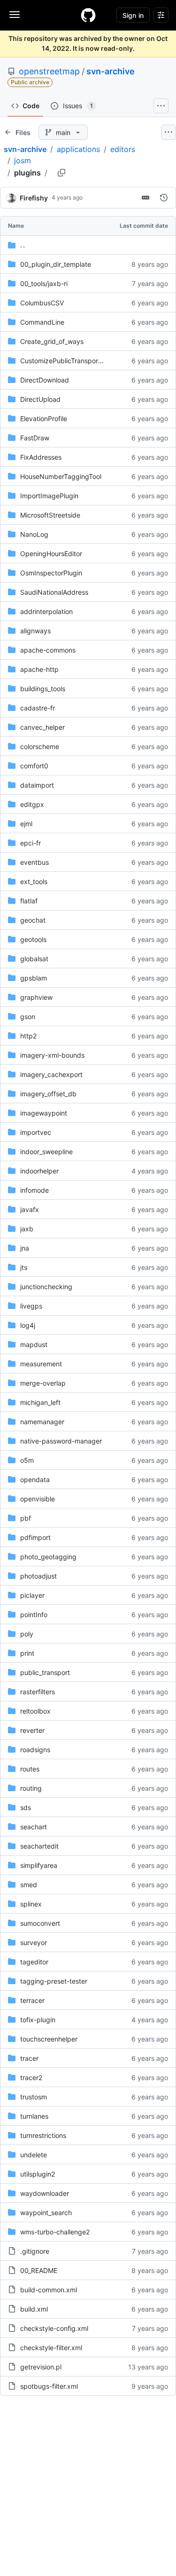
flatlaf (29, 901)
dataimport (37, 785)
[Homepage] (88, 15)
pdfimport (35, 1537)
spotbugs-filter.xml (49, 2386)
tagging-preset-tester (54, 1981)
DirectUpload (40, 399)
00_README (39, 2270)
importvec (36, 1132)
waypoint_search (46, 2213)
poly (27, 1634)
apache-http (39, 669)
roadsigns (35, 1750)
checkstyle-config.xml (54, 2328)
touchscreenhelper (49, 2039)
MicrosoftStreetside (50, 515)
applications (78, 149)
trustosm (34, 2097)
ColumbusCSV (42, 303)
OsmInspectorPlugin (51, 573)
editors (123, 149)
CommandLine (42, 322)
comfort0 (34, 766)
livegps (31, 1306)
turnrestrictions (43, 2135)
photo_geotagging (48, 1557)
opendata (35, 1479)
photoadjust (38, 1576)
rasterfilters (38, 1692)
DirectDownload (45, 380)
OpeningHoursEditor (51, 554)
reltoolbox (35, 1711)
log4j (28, 1325)
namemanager (42, 1422)
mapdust (34, 1344)
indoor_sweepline (46, 1152)
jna (25, 1248)
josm (23, 160)
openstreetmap (49, 71)
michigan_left (40, 1402)
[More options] (168, 132)
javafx (30, 1209)
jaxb (27, 1229)
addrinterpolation (46, 611)
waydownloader (45, 2193)
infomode (34, 1190)
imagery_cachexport (51, 1074)
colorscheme (40, 746)
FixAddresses (41, 457)
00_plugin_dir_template (56, 264)
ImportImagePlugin (49, 496)
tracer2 (31, 2078)
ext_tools (34, 881)
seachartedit (39, 1846)
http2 (28, 1036)
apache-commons (48, 650)
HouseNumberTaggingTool (61, 476)
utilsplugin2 (38, 2174)
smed (29, 1885)
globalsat (34, 959)
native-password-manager (61, 1441)
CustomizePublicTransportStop (68, 361)
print (27, 1653)
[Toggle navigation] (15, 15)
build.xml (34, 2309)
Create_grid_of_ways (52, 341)
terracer (32, 2000)
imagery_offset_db (48, 1094)
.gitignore (35, 2251)
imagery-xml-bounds (52, 1055)
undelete (34, 2155)
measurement (41, 1364)
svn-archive (111, 71)
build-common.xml (49, 2290)
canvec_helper (42, 727)
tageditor (34, 1962)
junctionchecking (46, 1287)
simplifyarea (39, 1865)
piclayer (32, 1595)
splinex (31, 1904)
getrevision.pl (41, 2367)
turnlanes (34, 2116)
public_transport (45, 1672)
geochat (33, 920)
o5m (27, 1460)
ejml (26, 824)
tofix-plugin (38, 2020)
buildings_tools (43, 689)
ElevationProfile (44, 419)
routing (31, 1788)
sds (26, 1807)
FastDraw (35, 438)
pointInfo (34, 1615)
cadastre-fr (38, 708)
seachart (34, 1827)
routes (30, 1769)
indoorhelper (39, 1171)
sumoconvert (40, 1923)
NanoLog (34, 534)
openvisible (38, 1499)
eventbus (34, 862)
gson (28, 1017)
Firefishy (34, 198)
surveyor (34, 1942)
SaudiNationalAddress (54, 592)
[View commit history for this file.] (164, 198)
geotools (33, 939)
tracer (29, 2058)
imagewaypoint (44, 1113)
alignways (35, 631)
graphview (36, 997)
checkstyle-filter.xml (51, 2348)
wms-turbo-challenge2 (55, 2232)
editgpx (32, 804)
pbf (26, 1518)
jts (24, 1267)
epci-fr (31, 843)
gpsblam (34, 978)
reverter (32, 1730)
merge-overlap (43, 1383)
